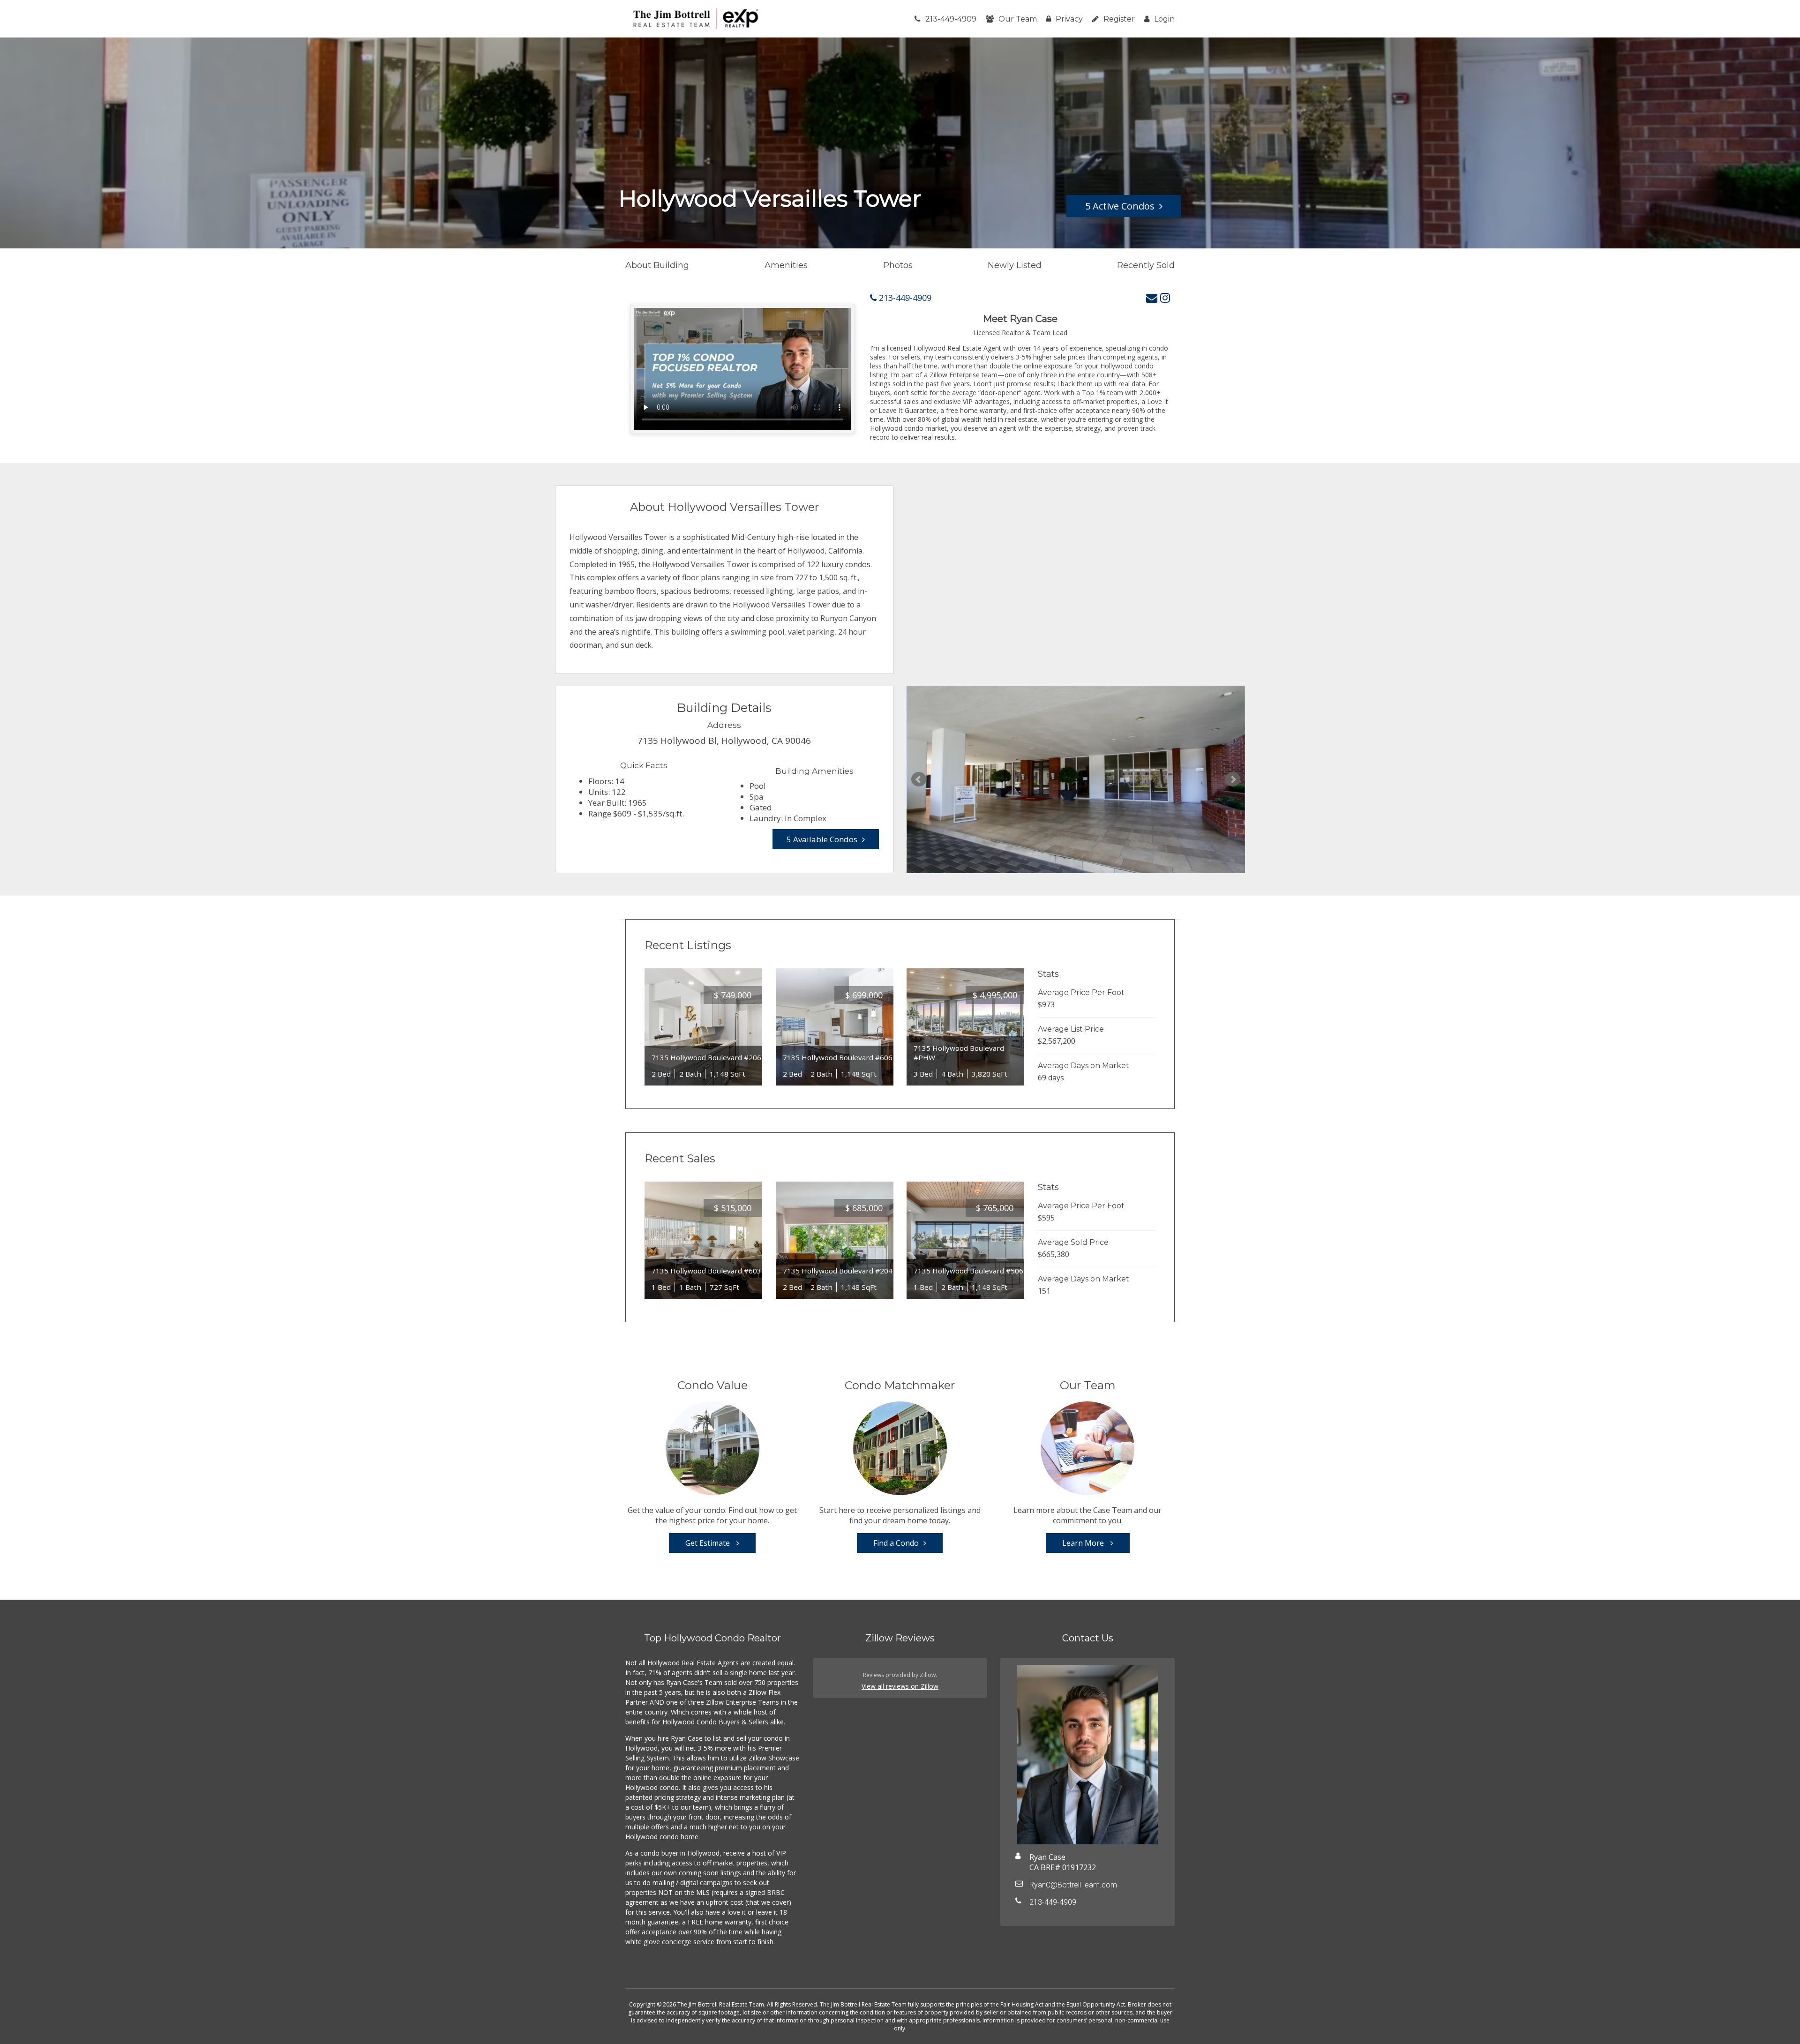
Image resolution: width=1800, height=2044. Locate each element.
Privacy (1069, 19)
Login (1164, 19)
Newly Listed (1015, 265)
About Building (657, 265)
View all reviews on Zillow (900, 1686)
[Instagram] (1165, 297)
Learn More (1084, 1543)
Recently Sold (1146, 265)
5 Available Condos (822, 839)
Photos (898, 265)
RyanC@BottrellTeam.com (1073, 1885)
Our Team (1018, 19)
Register (1119, 19)
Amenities (786, 265)
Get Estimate (709, 1543)
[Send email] (1152, 297)
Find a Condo (896, 1543)
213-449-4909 (951, 19)
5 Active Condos (1120, 206)
